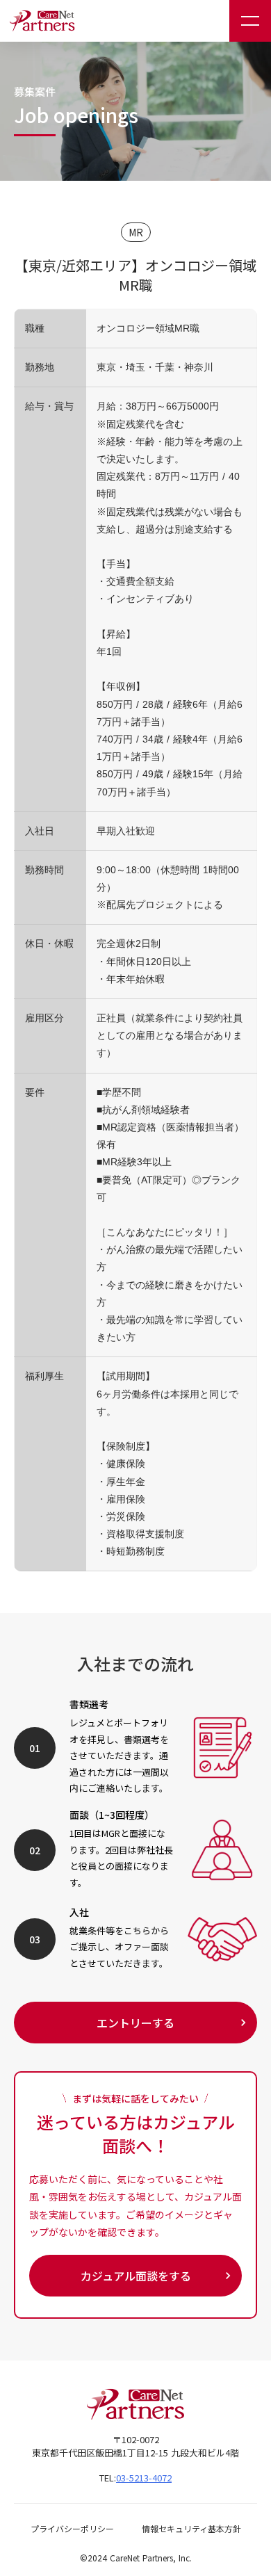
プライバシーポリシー (72, 2529)
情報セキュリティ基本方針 (191, 2529)
